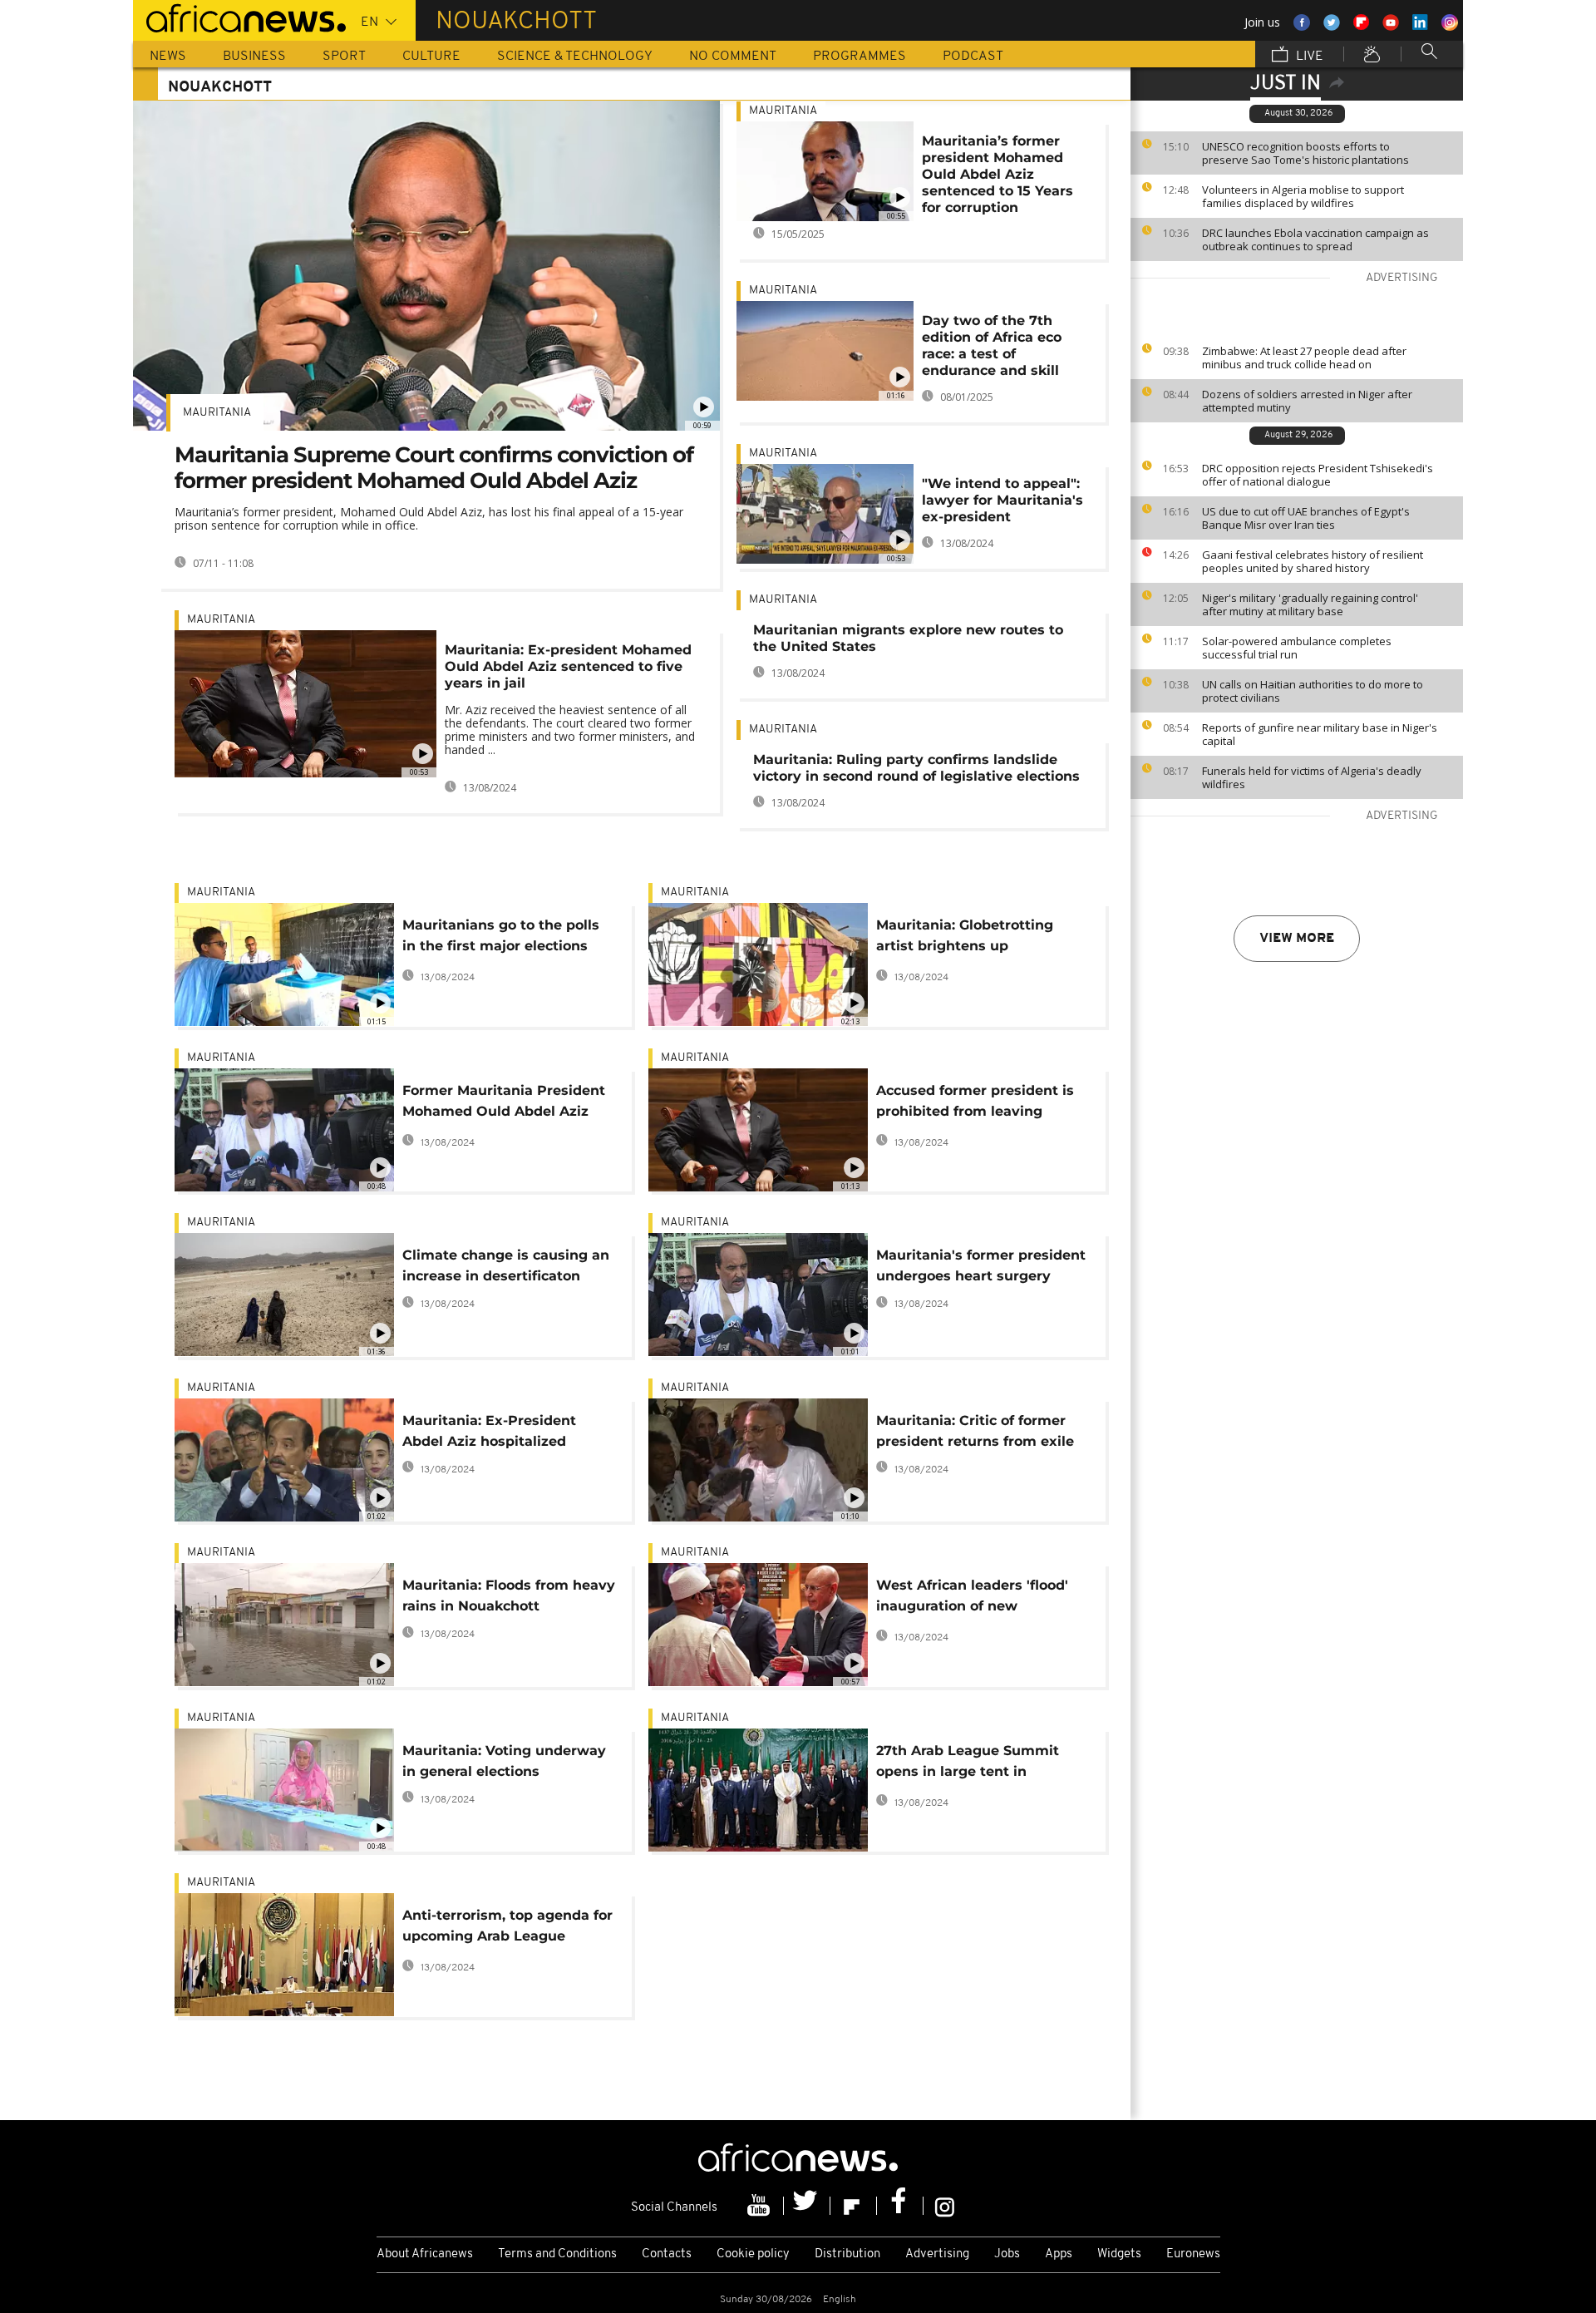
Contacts (667, 2254)
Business (254, 57)
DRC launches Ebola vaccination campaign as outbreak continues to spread (1315, 239)
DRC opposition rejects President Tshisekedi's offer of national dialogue (1318, 475)
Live (1308, 57)
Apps (1059, 2254)
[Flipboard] (854, 2206)
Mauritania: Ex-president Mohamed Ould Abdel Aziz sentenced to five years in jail (568, 666)
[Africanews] (239, 17)
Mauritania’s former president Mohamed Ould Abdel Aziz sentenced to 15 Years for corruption (997, 174)
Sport (344, 57)
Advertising (937, 2254)
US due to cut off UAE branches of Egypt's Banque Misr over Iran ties (1306, 518)
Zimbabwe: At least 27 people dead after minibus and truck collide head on (1304, 358)
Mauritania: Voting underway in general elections (504, 1761)
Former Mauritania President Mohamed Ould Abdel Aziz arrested (504, 1104)
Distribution (847, 2254)
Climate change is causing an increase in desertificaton (506, 1265)
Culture (431, 57)
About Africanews (425, 2254)
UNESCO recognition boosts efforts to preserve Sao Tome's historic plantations (1305, 153)
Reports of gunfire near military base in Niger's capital (1320, 734)
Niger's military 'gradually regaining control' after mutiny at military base (1310, 604)
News (168, 57)
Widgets (1119, 2254)
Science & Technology (575, 57)
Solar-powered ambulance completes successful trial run (1297, 648)
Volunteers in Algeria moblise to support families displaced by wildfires (1303, 196)
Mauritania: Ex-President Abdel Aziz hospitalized (489, 1431)
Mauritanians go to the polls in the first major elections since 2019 (501, 938)
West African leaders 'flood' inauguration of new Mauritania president (972, 1598)
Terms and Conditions (557, 2254)
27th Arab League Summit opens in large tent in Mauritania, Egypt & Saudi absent (968, 1764)
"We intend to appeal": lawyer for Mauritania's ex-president (1002, 500)
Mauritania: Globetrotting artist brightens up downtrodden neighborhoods (978, 938)
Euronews (1193, 2254)
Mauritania (217, 413)
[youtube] (761, 2206)
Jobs (1007, 2254)
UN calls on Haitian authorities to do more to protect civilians (1313, 691)
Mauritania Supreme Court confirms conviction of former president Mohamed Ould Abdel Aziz (434, 468)
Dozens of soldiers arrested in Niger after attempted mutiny (1307, 401)
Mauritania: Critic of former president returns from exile (975, 1431)
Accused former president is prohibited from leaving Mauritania (975, 1104)
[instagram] (945, 2206)
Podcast (973, 57)
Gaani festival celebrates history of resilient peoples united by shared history (1313, 561)
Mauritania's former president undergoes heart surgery (981, 1265)
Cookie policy (753, 2254)
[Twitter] (807, 2206)
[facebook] (900, 2206)
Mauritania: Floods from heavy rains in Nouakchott (509, 1595)
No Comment (733, 57)
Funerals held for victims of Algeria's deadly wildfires (1312, 777)
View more (1297, 939)
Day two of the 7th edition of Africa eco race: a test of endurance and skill (992, 345)
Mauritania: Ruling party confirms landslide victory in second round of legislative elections (916, 768)
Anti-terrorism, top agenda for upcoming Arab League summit (507, 1928)
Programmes (860, 57)
